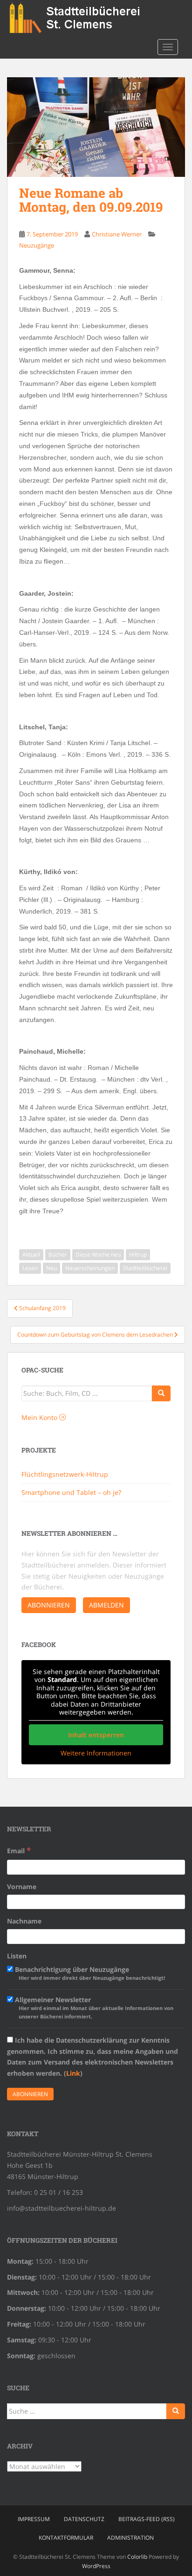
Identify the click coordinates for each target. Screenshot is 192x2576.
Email (19, 1850)
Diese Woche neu (98, 1254)
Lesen (30, 1268)
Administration (130, 2538)
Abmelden (106, 1605)
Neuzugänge (37, 245)
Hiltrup (138, 1254)
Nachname (24, 1921)
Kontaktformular (66, 2538)
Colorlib (137, 2557)
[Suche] (161, 1393)
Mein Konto (40, 1417)
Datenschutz (84, 2519)
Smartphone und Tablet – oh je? (71, 1492)
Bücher (58, 1254)
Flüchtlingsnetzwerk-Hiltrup (65, 1474)
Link (73, 2073)
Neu (51, 1268)
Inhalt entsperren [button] (96, 1735)
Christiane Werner (117, 234)
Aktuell (31, 1254)
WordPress (96, 2566)
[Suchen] (176, 2411)
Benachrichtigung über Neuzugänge (89, 1973)
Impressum (34, 2519)
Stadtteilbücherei (145, 1268)
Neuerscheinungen (90, 1268)
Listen (17, 1956)
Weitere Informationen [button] (96, 1753)
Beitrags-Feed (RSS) (147, 2519)
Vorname (22, 1887)
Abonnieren (49, 1605)
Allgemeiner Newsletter (93, 2008)
